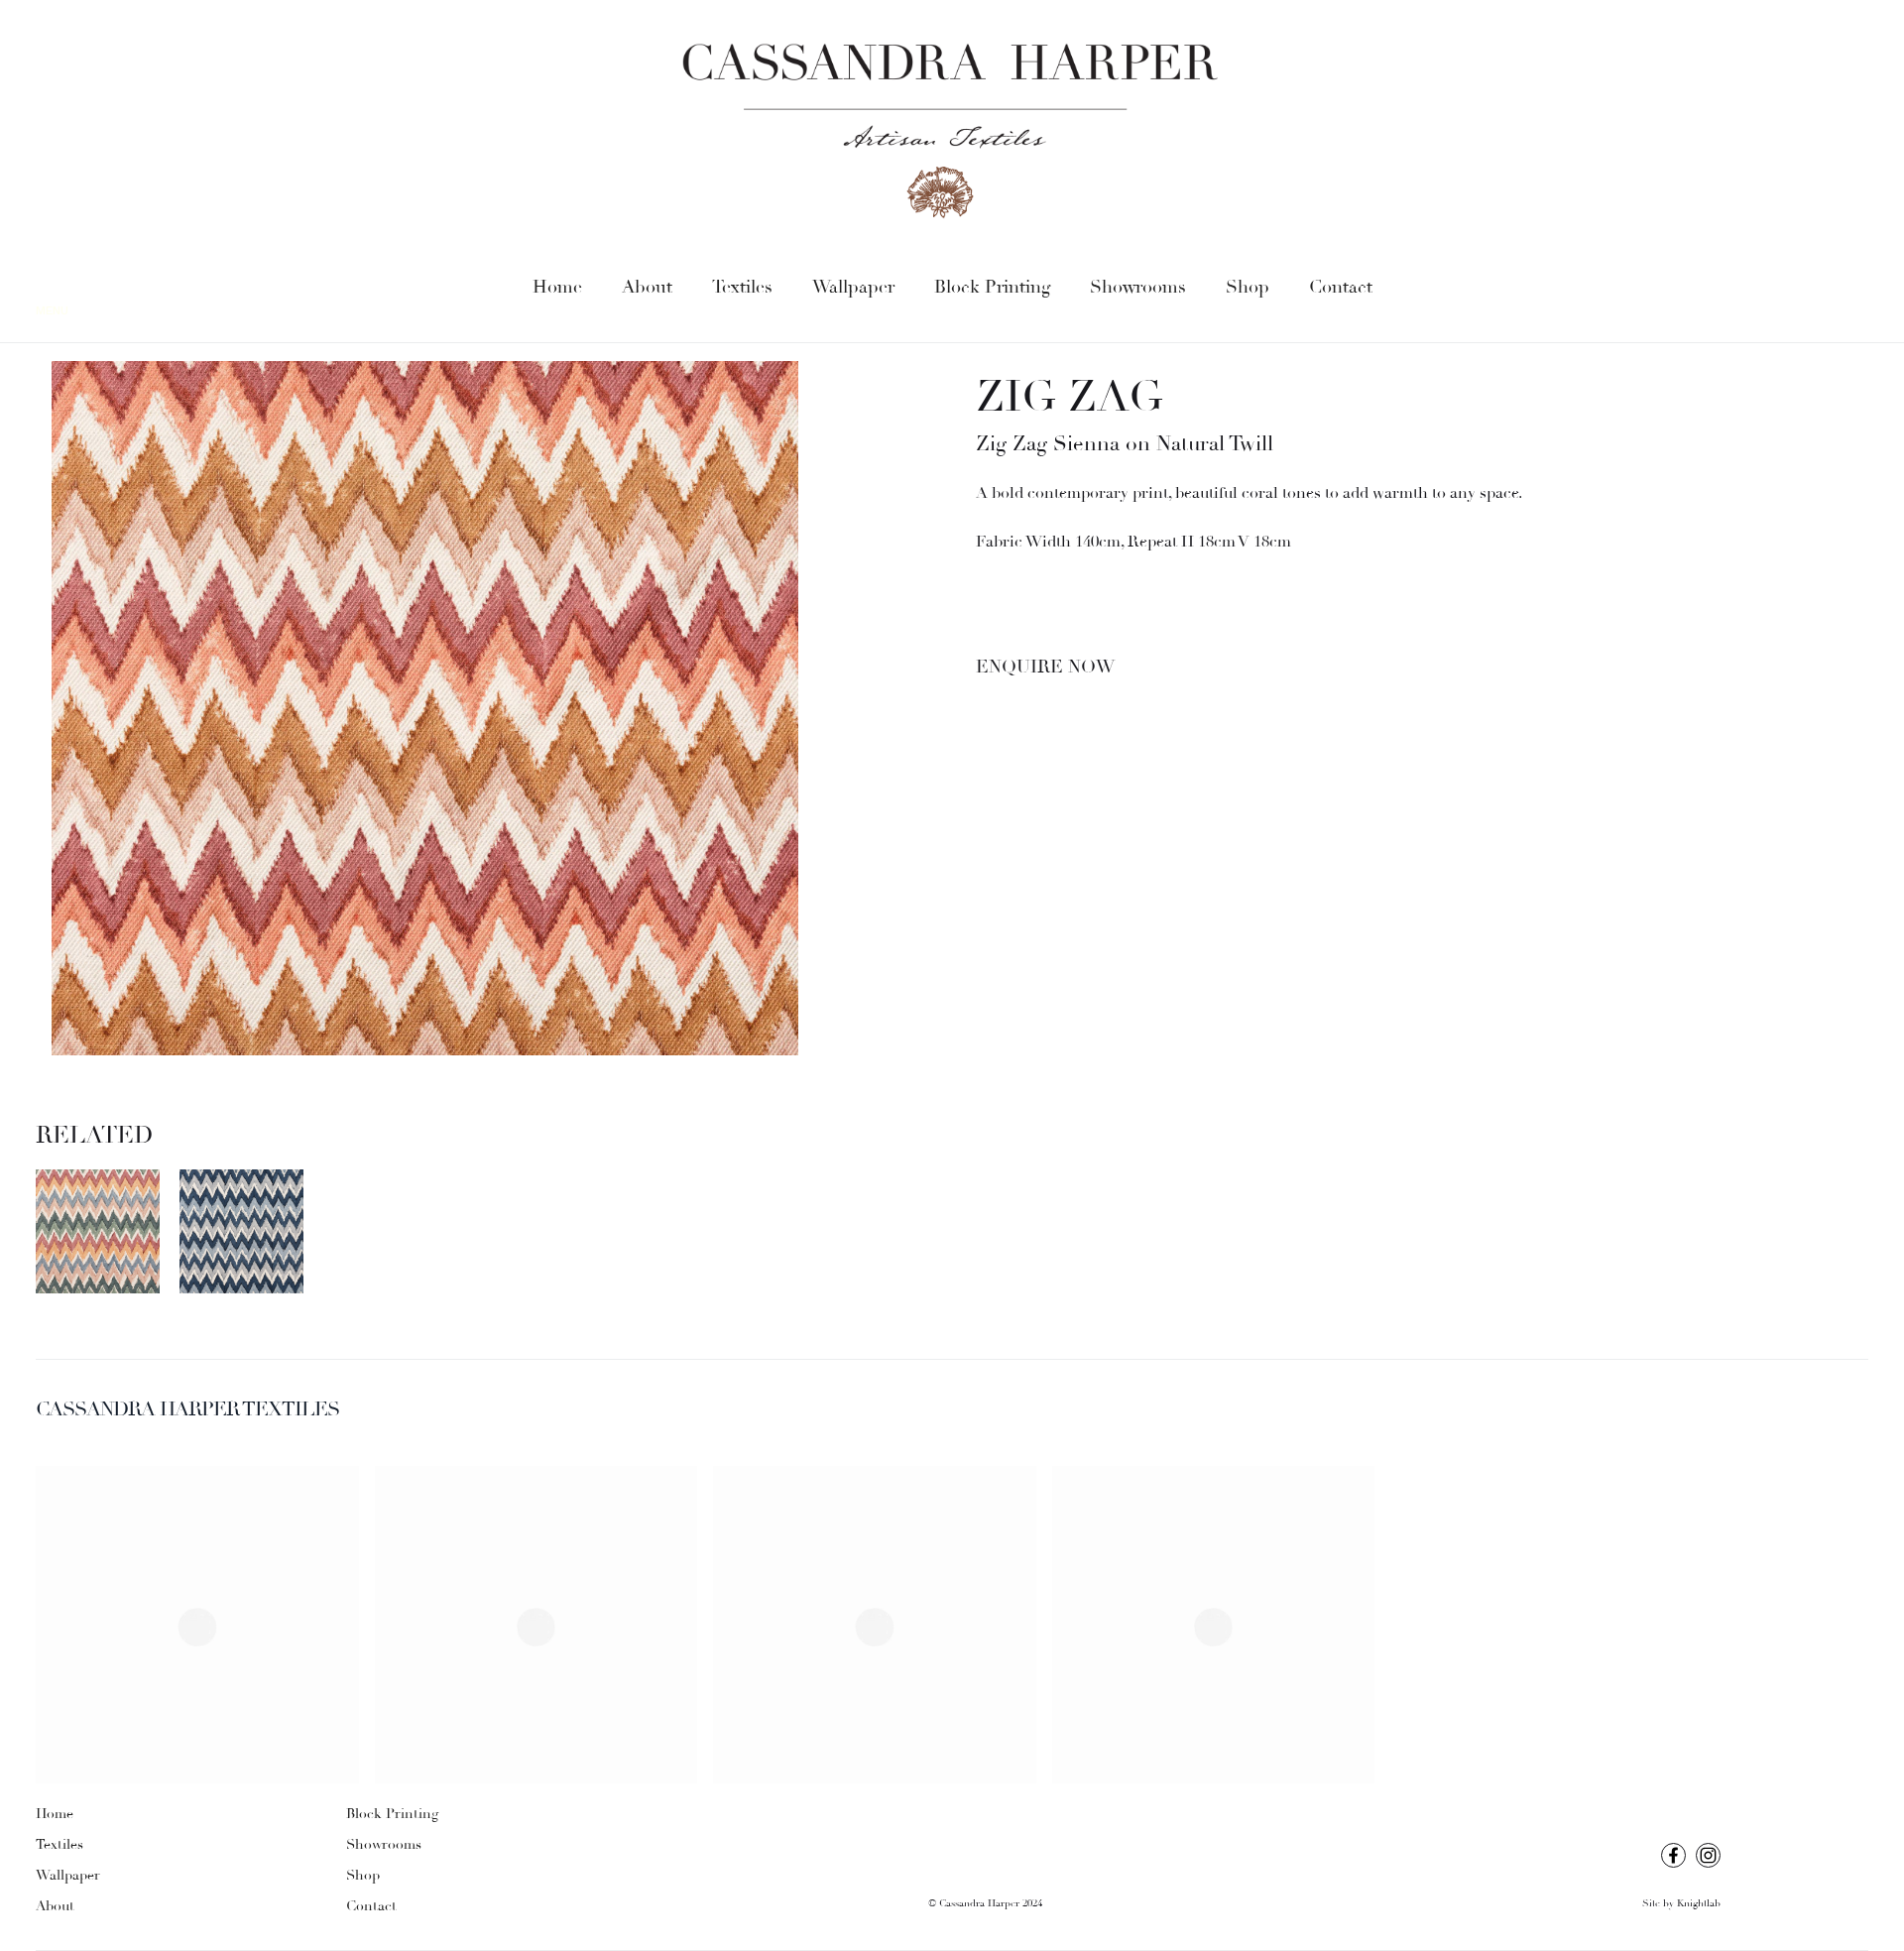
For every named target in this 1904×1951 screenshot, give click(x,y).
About (647, 287)
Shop (1248, 287)
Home (557, 287)
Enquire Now (1045, 667)
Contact (1341, 287)
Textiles (742, 287)
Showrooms (1138, 287)
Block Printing (992, 287)
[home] (952, 132)
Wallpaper (853, 287)
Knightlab (1699, 1904)
